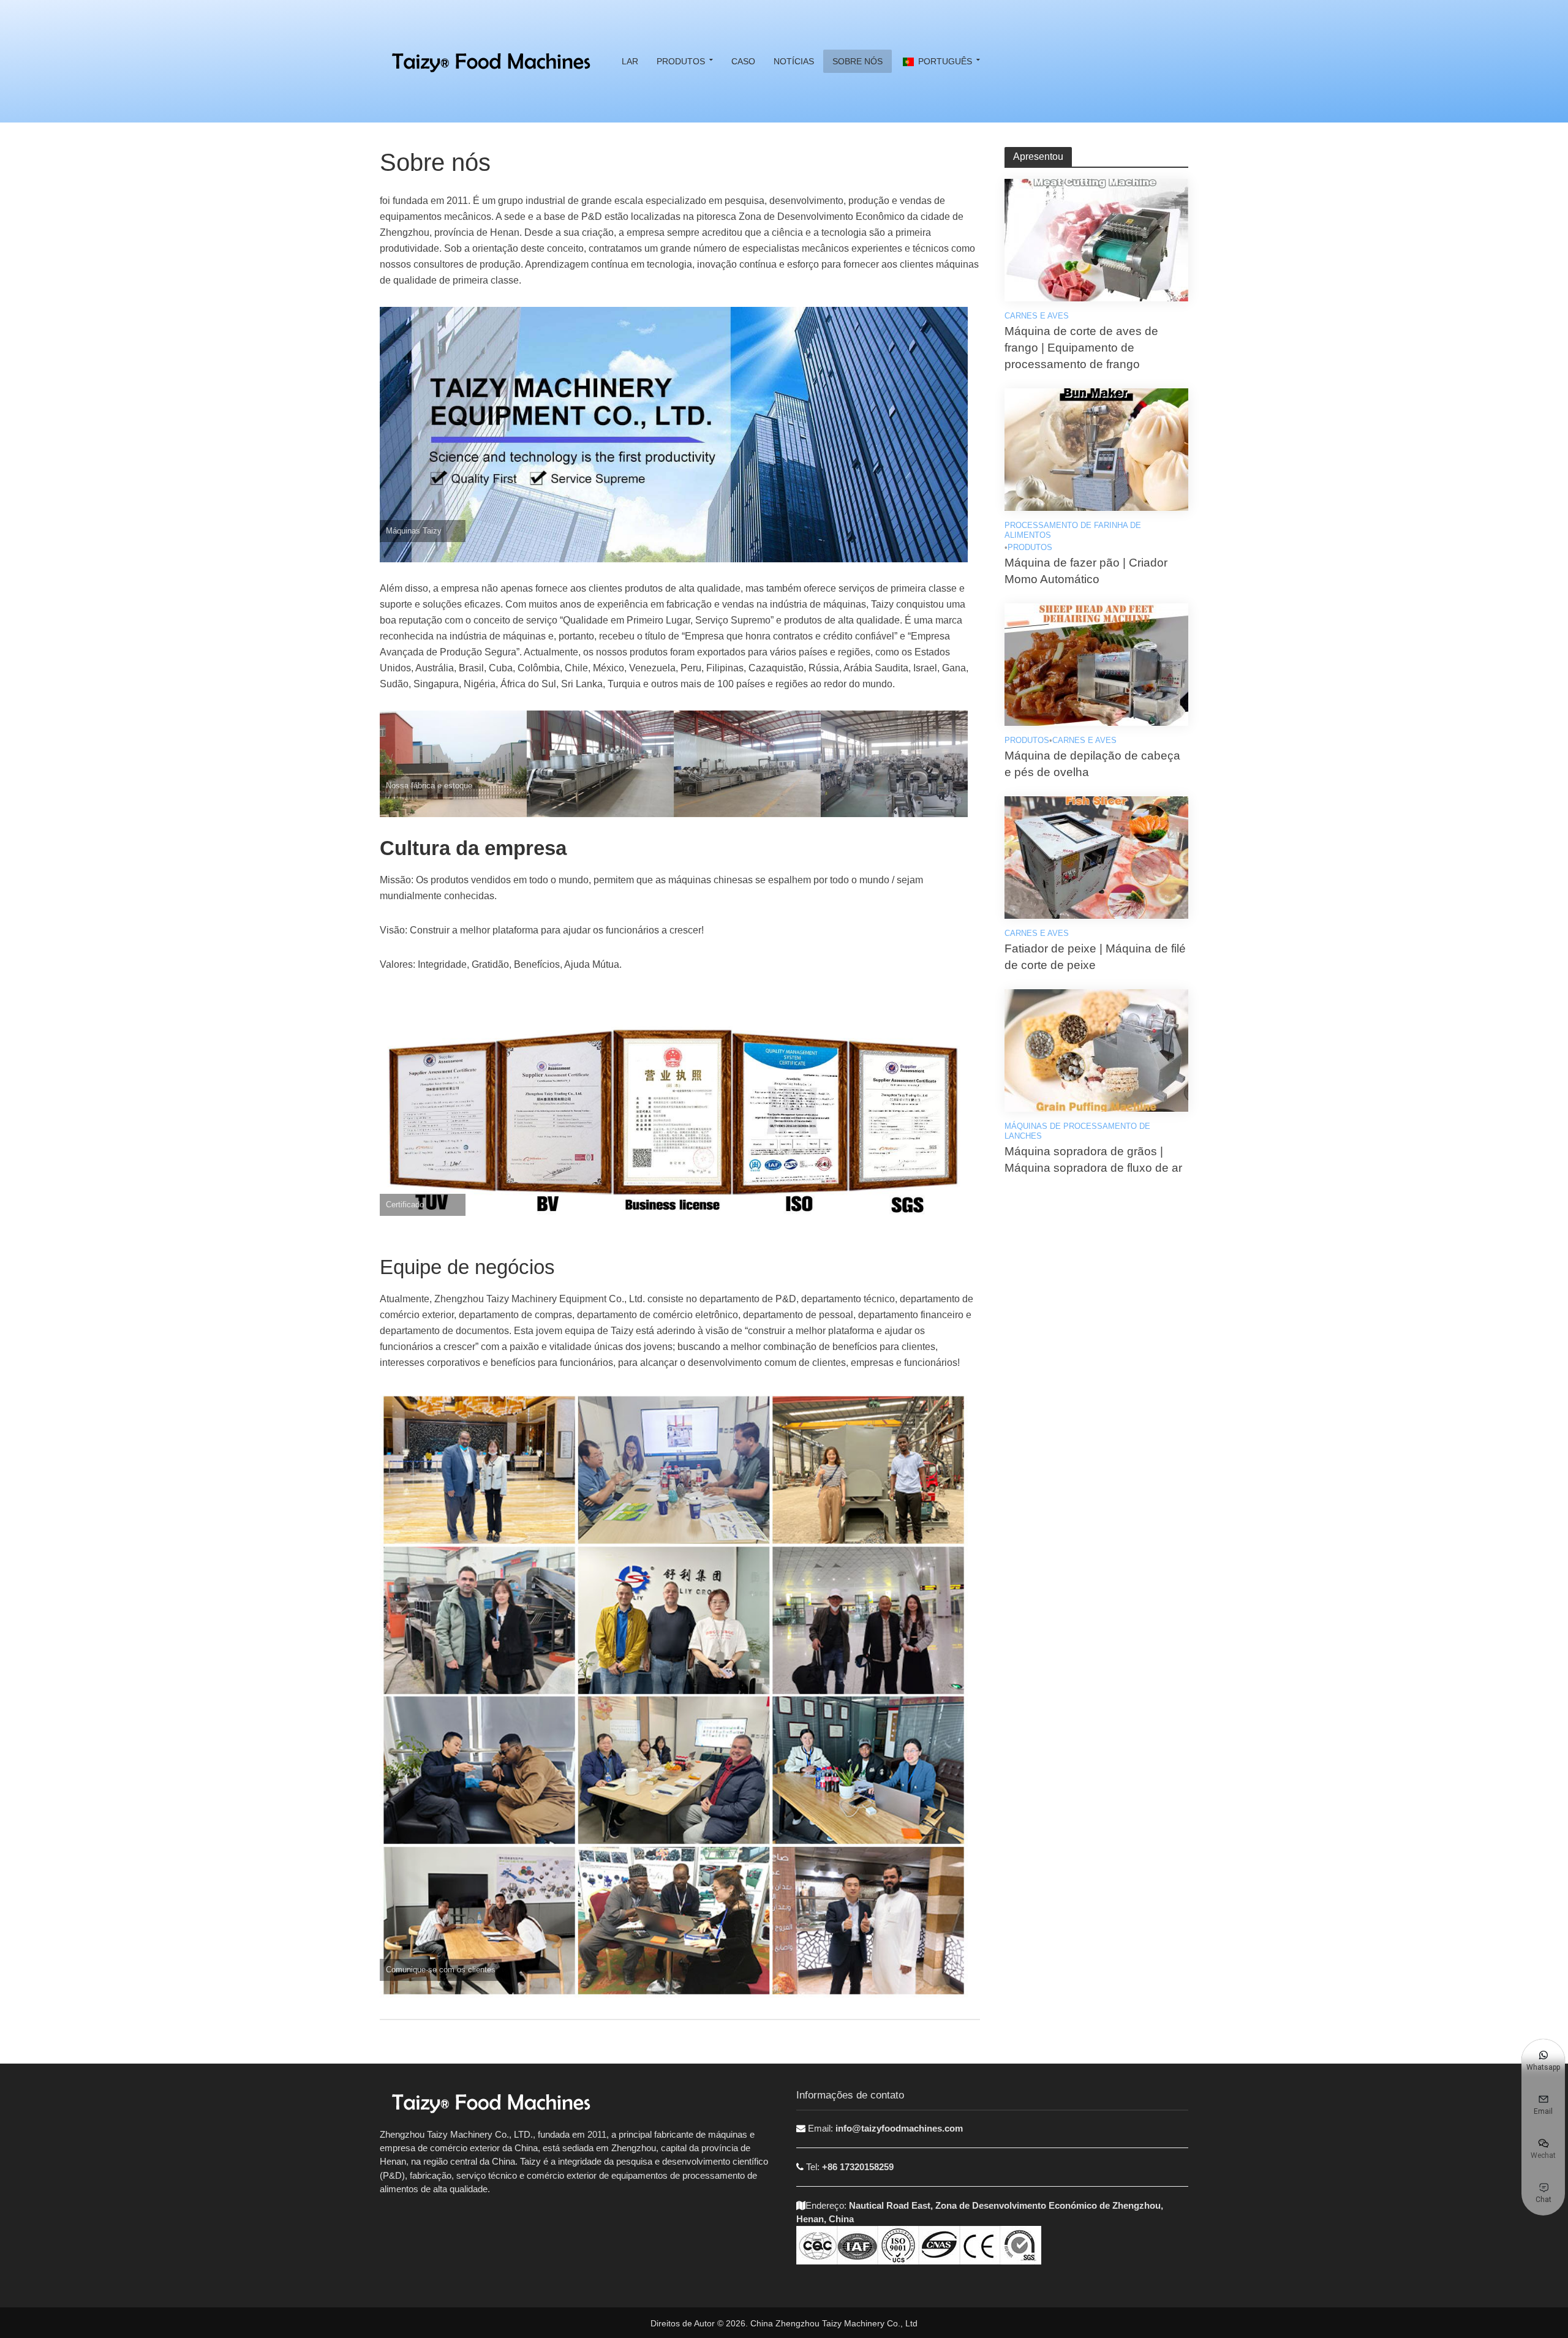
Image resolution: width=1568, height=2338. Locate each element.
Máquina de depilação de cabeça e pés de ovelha (1092, 764)
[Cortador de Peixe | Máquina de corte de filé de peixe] (1096, 857)
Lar (630, 61)
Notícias (794, 61)
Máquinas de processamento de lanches (1077, 1131)
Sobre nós (858, 61)
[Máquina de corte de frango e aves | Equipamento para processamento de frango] (1096, 239)
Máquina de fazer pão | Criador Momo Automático (1086, 571)
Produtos (681, 61)
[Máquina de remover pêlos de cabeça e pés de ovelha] (1096, 664)
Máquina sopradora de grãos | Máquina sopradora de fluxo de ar (1093, 1160)
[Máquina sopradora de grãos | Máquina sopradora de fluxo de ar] (1096, 1050)
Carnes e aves (1037, 316)
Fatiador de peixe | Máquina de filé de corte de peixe (1095, 957)
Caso (743, 61)
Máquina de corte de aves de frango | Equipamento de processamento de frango (1081, 348)
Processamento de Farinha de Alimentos (1073, 530)
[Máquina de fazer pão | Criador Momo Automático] (1096, 449)
